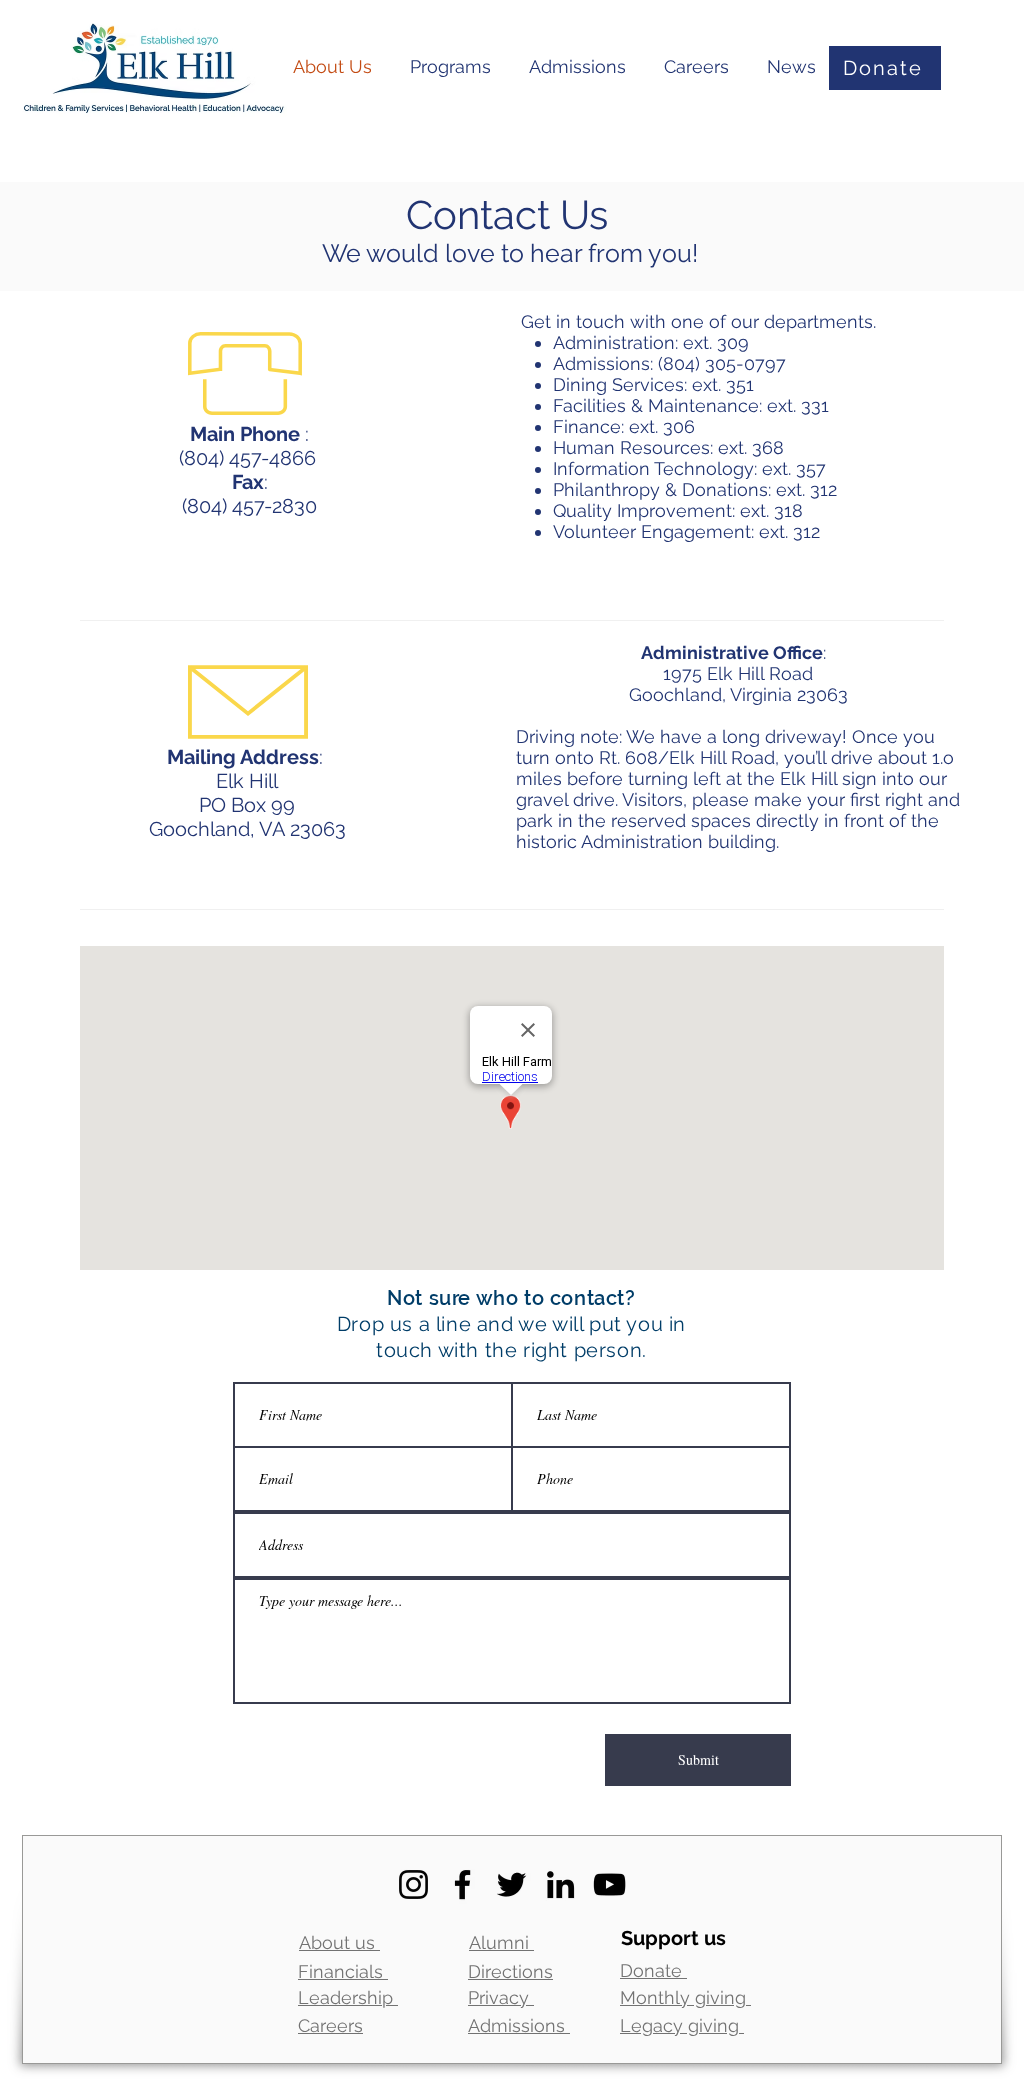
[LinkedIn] (560, 1884)
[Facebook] (462, 1884)
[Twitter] (511, 1884)
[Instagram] (413, 1884)
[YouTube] (609, 1884)
